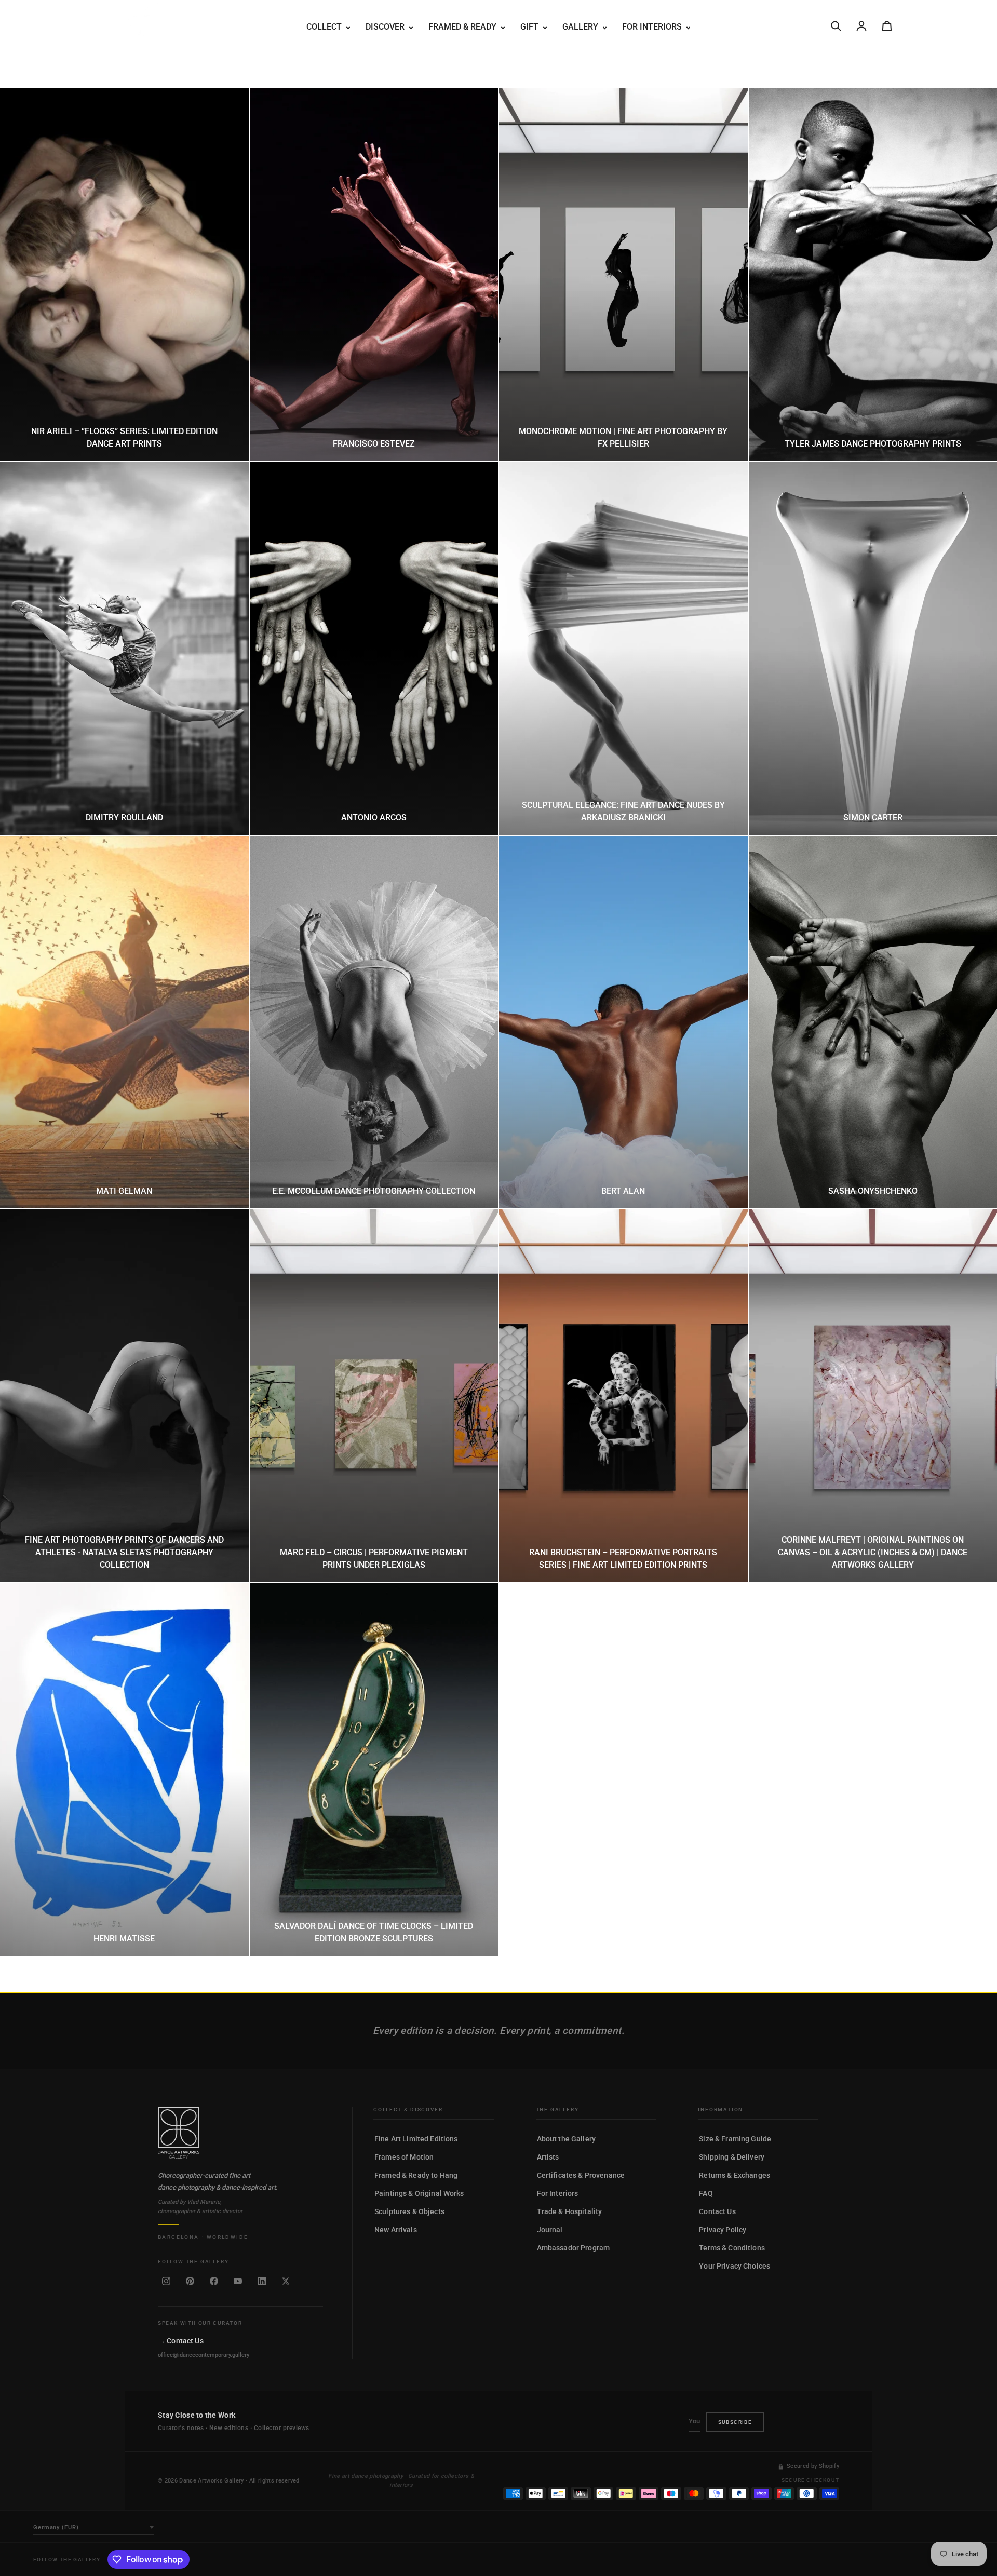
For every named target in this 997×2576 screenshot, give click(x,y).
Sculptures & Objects (409, 2211)
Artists (548, 2157)
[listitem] (166, 2281)
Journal (550, 2230)
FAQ (706, 2193)
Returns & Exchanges (735, 2175)
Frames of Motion (404, 2157)
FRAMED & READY (463, 27)
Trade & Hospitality (570, 2211)
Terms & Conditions (732, 2248)
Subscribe (735, 2422)
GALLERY (581, 27)
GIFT (530, 27)
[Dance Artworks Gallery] (240, 2133)
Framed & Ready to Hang (416, 2175)
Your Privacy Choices (735, 2266)
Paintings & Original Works (419, 2193)
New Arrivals (396, 2230)
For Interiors (558, 2193)
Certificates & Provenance (581, 2175)
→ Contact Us (181, 2341)
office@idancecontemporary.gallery (204, 2355)
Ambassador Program (574, 2248)
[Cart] (887, 26)
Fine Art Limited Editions (416, 2139)
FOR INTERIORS (653, 27)
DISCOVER (386, 27)
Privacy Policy (723, 2230)
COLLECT (325, 27)
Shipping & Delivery (732, 2157)
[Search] (836, 26)
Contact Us (717, 2211)
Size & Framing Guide (735, 2139)
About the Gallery (566, 2139)
